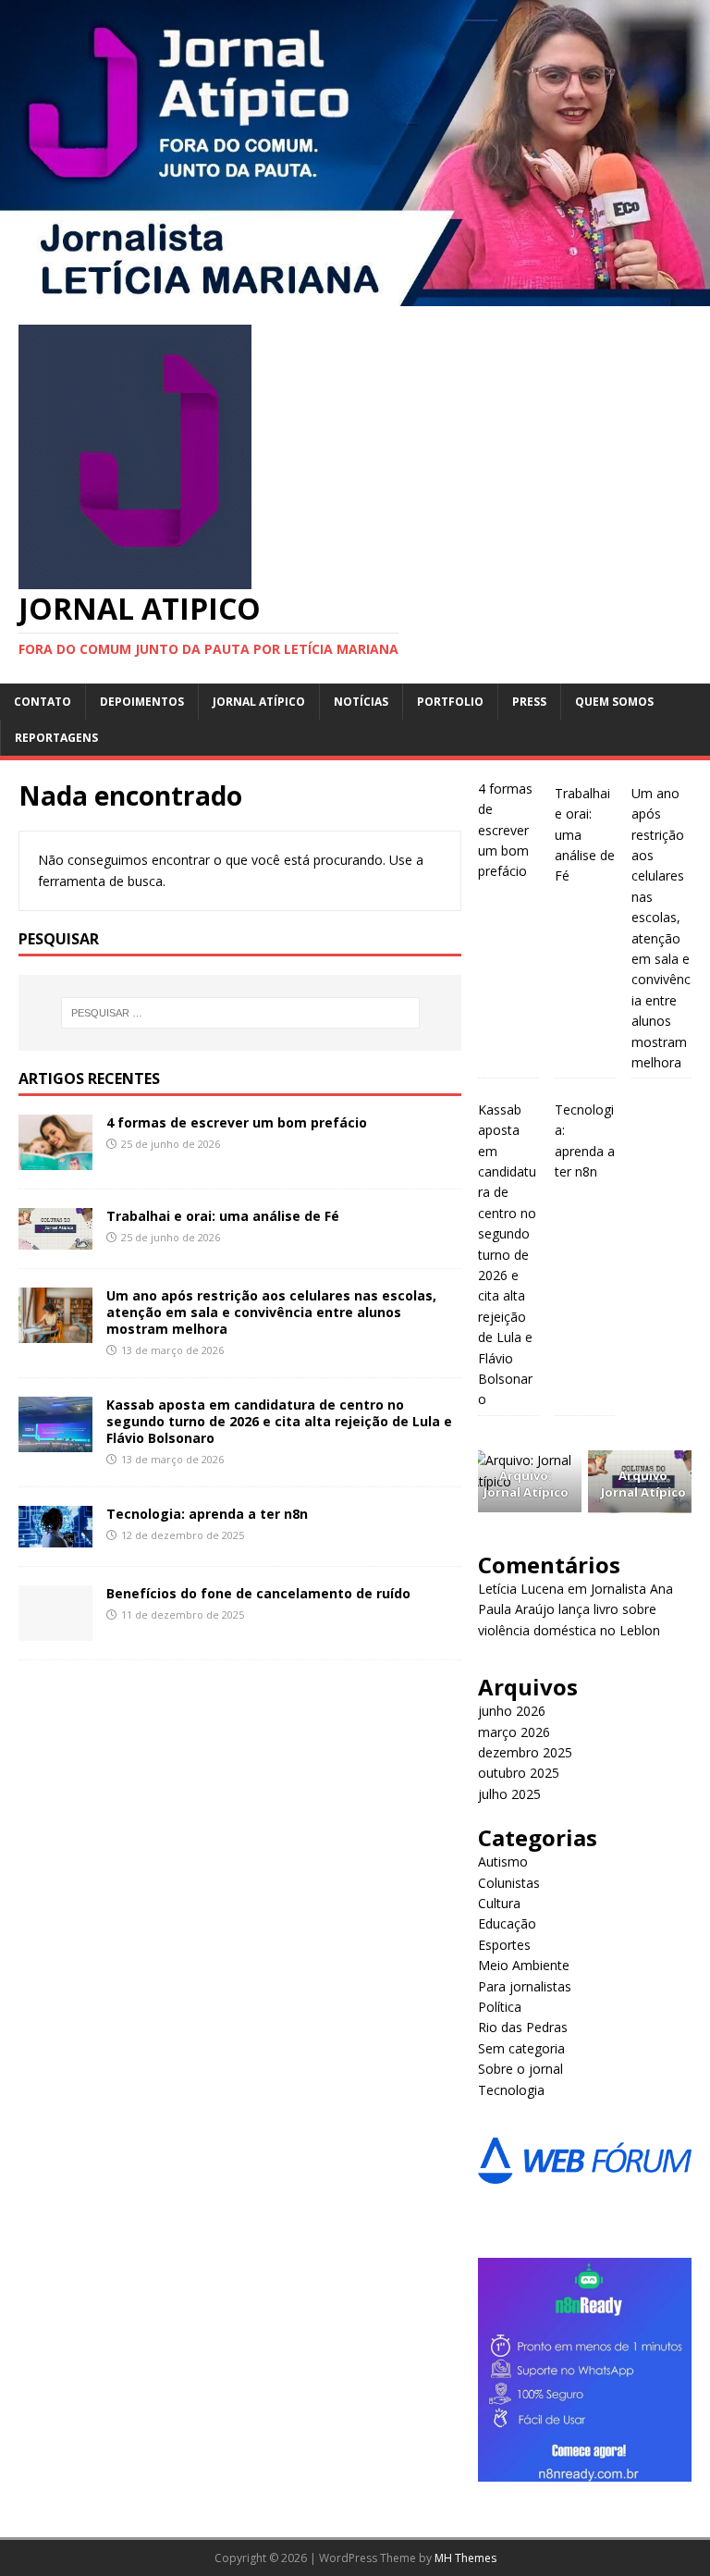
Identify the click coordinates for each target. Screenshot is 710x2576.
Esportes (504, 1945)
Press (529, 702)
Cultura (499, 1903)
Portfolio (450, 702)
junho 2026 (512, 1711)
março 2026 (514, 1732)
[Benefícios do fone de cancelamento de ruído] (55, 1630)
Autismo (503, 1861)
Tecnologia (511, 2090)
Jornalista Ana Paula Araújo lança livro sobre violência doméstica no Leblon (575, 1609)
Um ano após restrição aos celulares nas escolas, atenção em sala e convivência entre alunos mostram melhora (271, 1312)
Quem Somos (614, 702)
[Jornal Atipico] (355, 296)
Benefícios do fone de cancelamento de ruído (258, 1593)
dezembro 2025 (525, 1752)
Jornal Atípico (259, 702)
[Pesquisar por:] (240, 1013)
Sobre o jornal (520, 2069)
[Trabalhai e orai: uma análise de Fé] (55, 1238)
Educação (507, 1923)
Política (500, 2007)
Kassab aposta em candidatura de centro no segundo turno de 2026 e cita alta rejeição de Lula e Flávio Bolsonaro (279, 1421)
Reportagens (56, 738)
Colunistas (509, 1883)
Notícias (361, 702)
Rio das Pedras (523, 2027)
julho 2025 (509, 1794)
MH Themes (465, 2558)
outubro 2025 (519, 1773)
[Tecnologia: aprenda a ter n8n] (55, 1537)
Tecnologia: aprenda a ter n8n (207, 1514)
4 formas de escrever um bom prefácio (237, 1122)
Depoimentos (142, 702)
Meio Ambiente (524, 1965)
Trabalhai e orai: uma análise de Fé (223, 1216)
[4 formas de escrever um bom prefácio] (55, 1159)
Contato (43, 702)
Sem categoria (521, 2048)
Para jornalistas (525, 1986)
